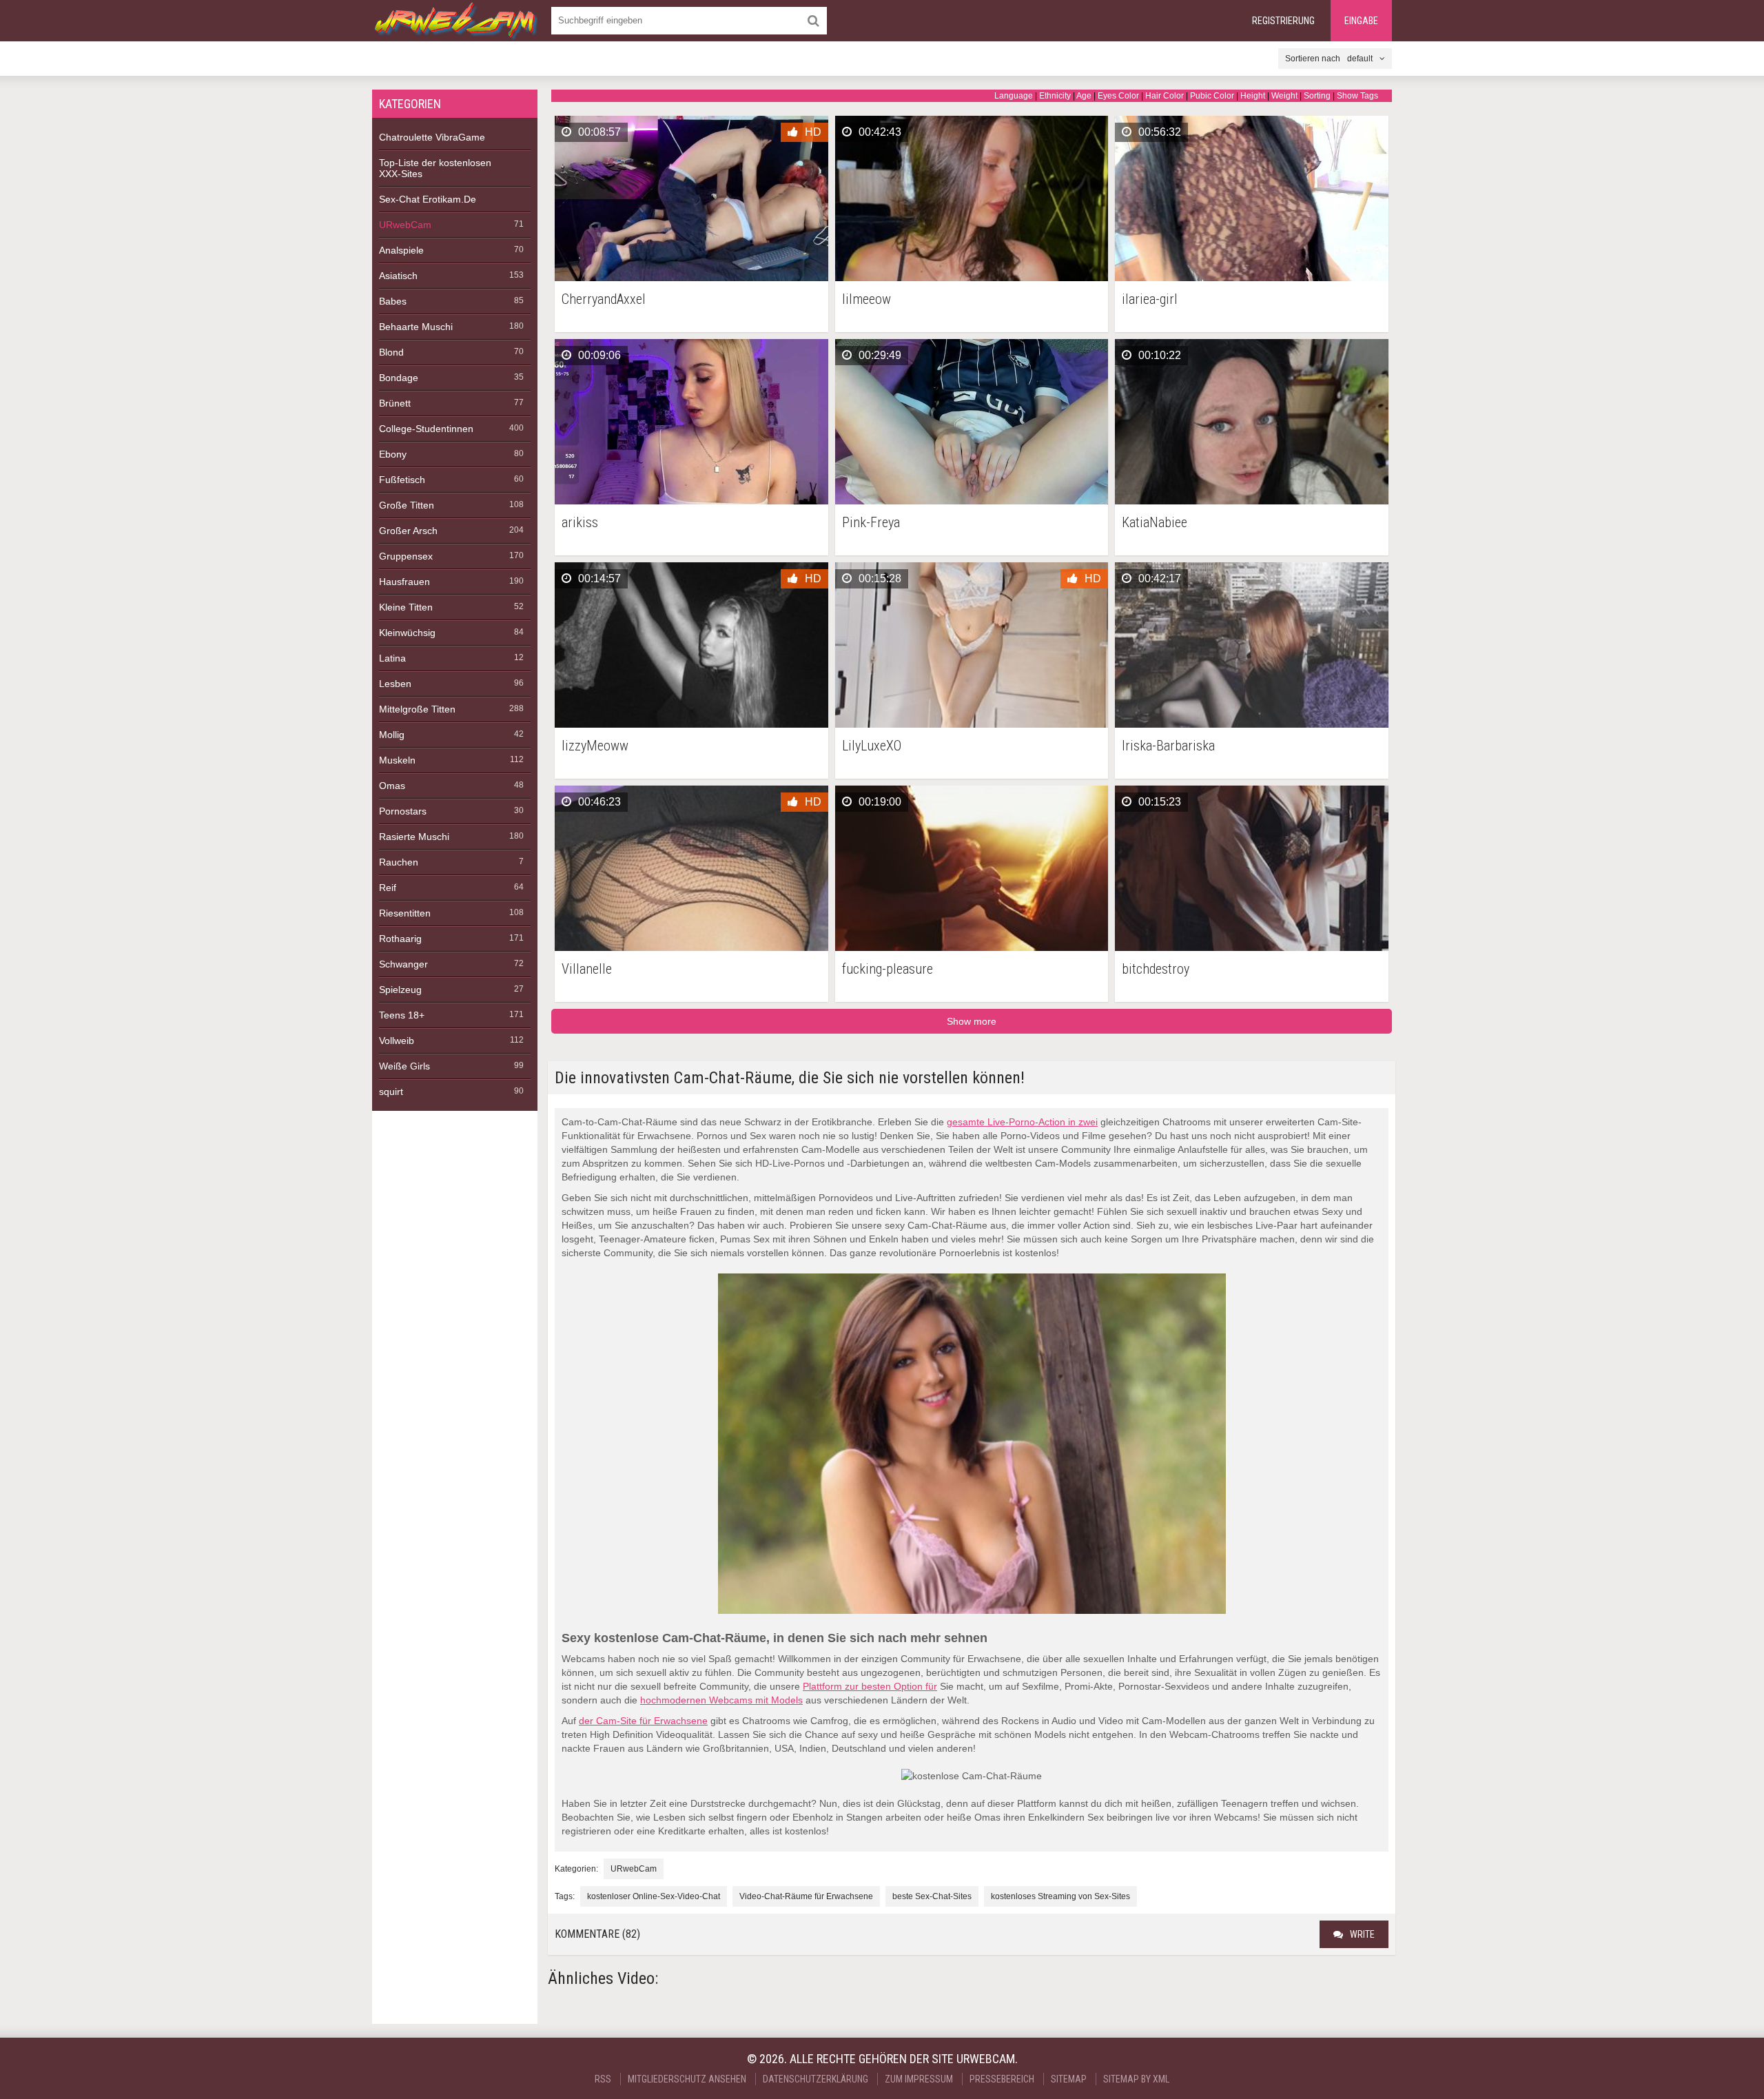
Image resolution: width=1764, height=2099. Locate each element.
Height (1253, 96)
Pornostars (403, 811)
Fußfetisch (402, 480)
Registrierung (1283, 21)
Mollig (392, 735)
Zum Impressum (919, 2079)
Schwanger (403, 964)
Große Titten (407, 505)
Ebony (393, 454)
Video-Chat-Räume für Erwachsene (806, 1896)
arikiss (580, 523)
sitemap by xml (1136, 2079)
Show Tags (1357, 96)
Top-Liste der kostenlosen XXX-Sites (435, 168)
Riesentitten (405, 913)
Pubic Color (1212, 96)
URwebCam (405, 225)
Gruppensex (406, 556)
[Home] (455, 21)
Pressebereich (1002, 2079)
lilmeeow (866, 299)
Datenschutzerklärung (816, 2079)
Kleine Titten (406, 607)
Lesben (395, 684)
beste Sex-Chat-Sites (932, 1896)
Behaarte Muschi (416, 327)
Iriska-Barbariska (1168, 746)
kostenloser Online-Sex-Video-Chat (654, 1896)
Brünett (395, 403)
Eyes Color (1118, 96)
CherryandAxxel (604, 299)
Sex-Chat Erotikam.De (428, 199)
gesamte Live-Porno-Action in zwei (1022, 1122)
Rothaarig (400, 939)
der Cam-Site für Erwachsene (643, 1721)
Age (1084, 96)
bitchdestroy (1156, 969)
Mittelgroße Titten (417, 709)
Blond (391, 352)
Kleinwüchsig (407, 633)
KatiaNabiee (1155, 523)
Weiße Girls (404, 1066)
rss (603, 2079)
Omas (392, 786)
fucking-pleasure (888, 969)
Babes (393, 301)
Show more (972, 1021)
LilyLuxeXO (872, 746)
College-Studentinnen (426, 429)
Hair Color (1165, 96)
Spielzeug (400, 990)
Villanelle (587, 969)
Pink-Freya (871, 523)
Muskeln (397, 760)
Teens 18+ (402, 1015)
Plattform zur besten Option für (870, 1686)
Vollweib (397, 1041)
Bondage (399, 378)
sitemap (1069, 2079)
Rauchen (399, 862)
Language (1014, 96)
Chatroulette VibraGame (432, 137)
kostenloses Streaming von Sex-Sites (1060, 1896)
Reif (388, 888)
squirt (391, 1092)
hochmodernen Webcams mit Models (721, 1700)
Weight (1284, 96)
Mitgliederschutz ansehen (687, 2079)
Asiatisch (398, 276)
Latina (392, 658)
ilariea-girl (1150, 299)
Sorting (1317, 96)
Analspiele (401, 250)
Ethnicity (1055, 96)
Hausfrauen (404, 582)
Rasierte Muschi (414, 837)
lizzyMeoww (595, 746)
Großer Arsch (408, 531)
